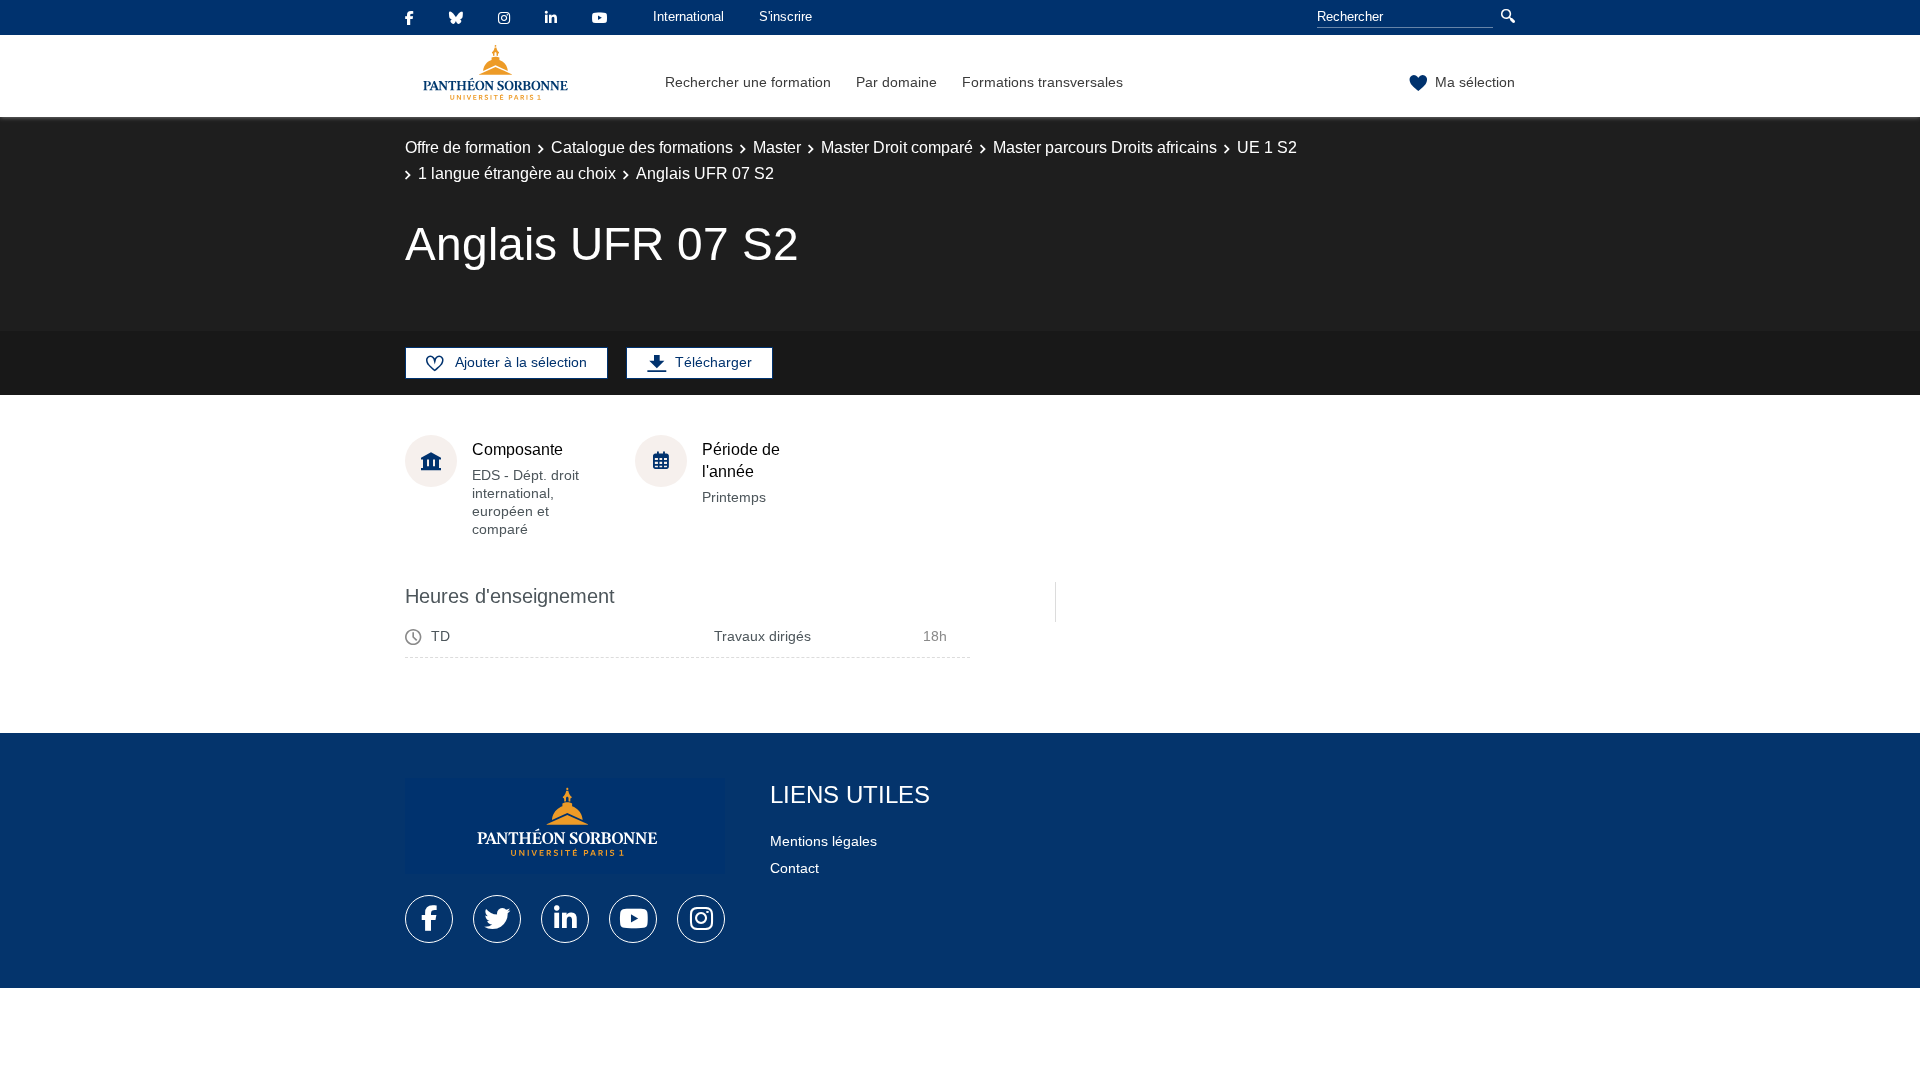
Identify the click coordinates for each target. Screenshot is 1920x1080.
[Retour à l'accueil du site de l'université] (565, 826)
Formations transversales (1042, 82)
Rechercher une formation (748, 82)
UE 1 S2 (1267, 147)
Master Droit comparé (897, 147)
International (688, 16)
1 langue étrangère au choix (517, 173)
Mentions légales (823, 841)
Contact (794, 868)
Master (777, 147)
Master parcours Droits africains (1105, 147)
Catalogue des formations (642, 147)
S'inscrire (785, 16)
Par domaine (896, 82)
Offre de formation (468, 147)
